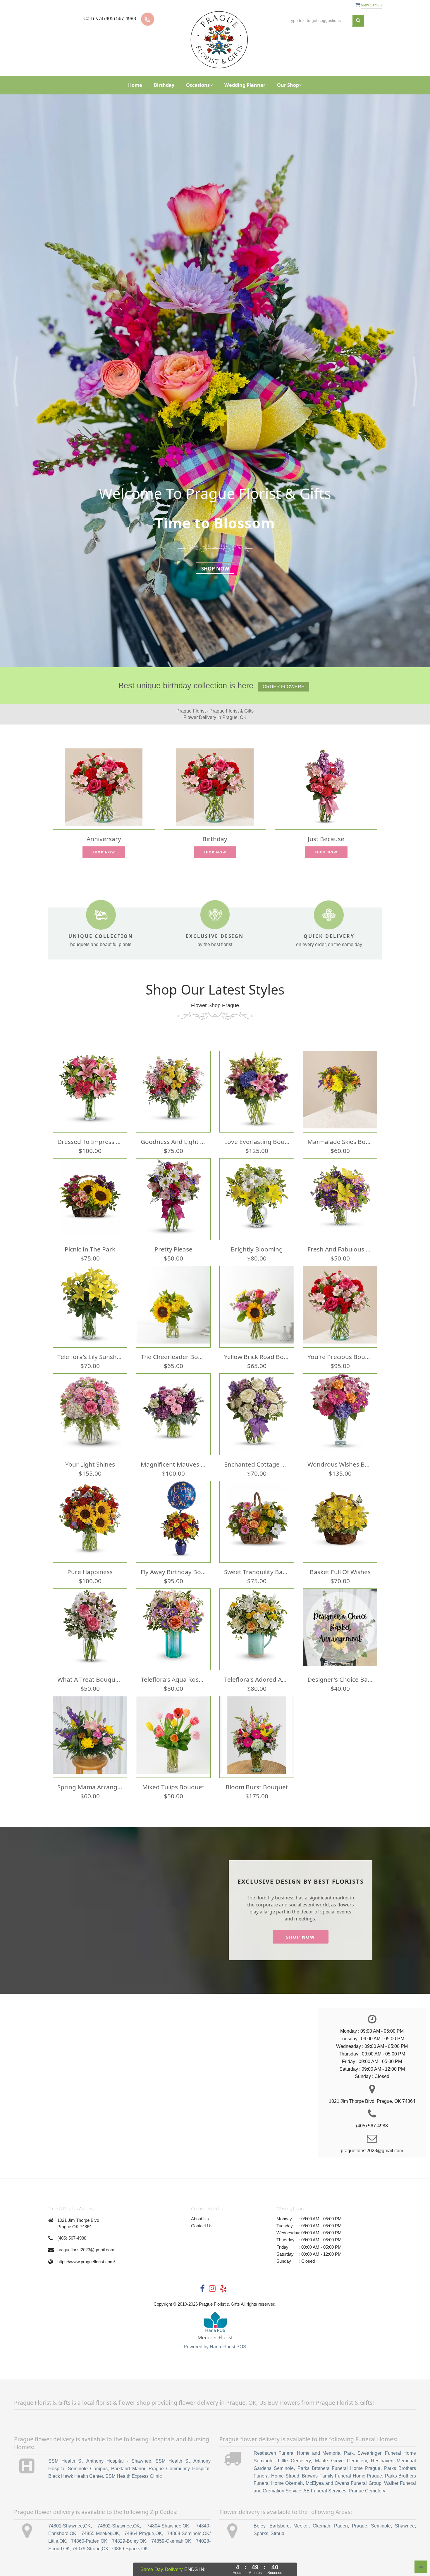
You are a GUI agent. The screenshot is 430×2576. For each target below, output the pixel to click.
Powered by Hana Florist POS (215, 2347)
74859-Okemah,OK (171, 2541)
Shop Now (215, 569)
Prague (360, 2526)
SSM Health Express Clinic (134, 2476)
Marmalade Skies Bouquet (340, 1142)
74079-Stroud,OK (90, 2549)
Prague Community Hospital (179, 2469)
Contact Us (202, 2226)
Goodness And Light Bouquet (173, 1142)
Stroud (277, 2533)
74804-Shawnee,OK (168, 2526)
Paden (341, 2526)
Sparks (261, 2533)
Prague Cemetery (367, 2491)
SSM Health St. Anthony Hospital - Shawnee (100, 2461)
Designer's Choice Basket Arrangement (340, 1679)
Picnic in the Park (90, 1249)
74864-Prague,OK (143, 2533)
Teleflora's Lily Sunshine (90, 1357)
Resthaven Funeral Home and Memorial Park (304, 2453)
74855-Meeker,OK (100, 2533)
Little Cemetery (294, 2461)
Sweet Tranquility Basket (257, 1572)
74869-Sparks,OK (129, 2549)
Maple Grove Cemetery (341, 2461)
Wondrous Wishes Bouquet (340, 1464)
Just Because (326, 839)
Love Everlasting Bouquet (257, 1142)
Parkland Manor (128, 2469)
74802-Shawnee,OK (119, 2526)
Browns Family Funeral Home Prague (342, 2476)
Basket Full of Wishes (340, 1572)
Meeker (301, 2526)
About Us (200, 2219)
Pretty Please (173, 1249)
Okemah (321, 2526)
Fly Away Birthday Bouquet (173, 1572)
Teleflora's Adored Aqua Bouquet (257, 1679)
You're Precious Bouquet (340, 1357)
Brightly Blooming (257, 1249)
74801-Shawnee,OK (69, 2526)
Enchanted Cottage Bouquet (257, 1464)
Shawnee (405, 2526)
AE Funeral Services (325, 2491)
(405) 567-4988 (72, 2238)
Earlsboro (279, 2526)
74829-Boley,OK (129, 2541)
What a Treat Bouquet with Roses (90, 1679)
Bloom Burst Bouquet (257, 1787)
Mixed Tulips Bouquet (173, 1787)
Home (135, 85)
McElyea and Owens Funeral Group (344, 2483)
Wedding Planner (245, 85)
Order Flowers (284, 687)
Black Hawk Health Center (76, 2476)
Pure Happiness (90, 1572)
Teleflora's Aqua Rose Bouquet (173, 1679)
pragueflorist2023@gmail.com (86, 2250)
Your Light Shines (90, 1464)
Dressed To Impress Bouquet (90, 1142)
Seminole (381, 2526)
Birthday (164, 85)
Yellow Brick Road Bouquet (257, 1357)
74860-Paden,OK (89, 2541)
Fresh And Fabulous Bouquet (340, 1249)
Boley (259, 2526)
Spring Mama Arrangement (90, 1787)
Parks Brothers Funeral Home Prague (339, 2468)
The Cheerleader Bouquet (173, 1357)
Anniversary (104, 839)
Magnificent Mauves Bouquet (173, 1464)
